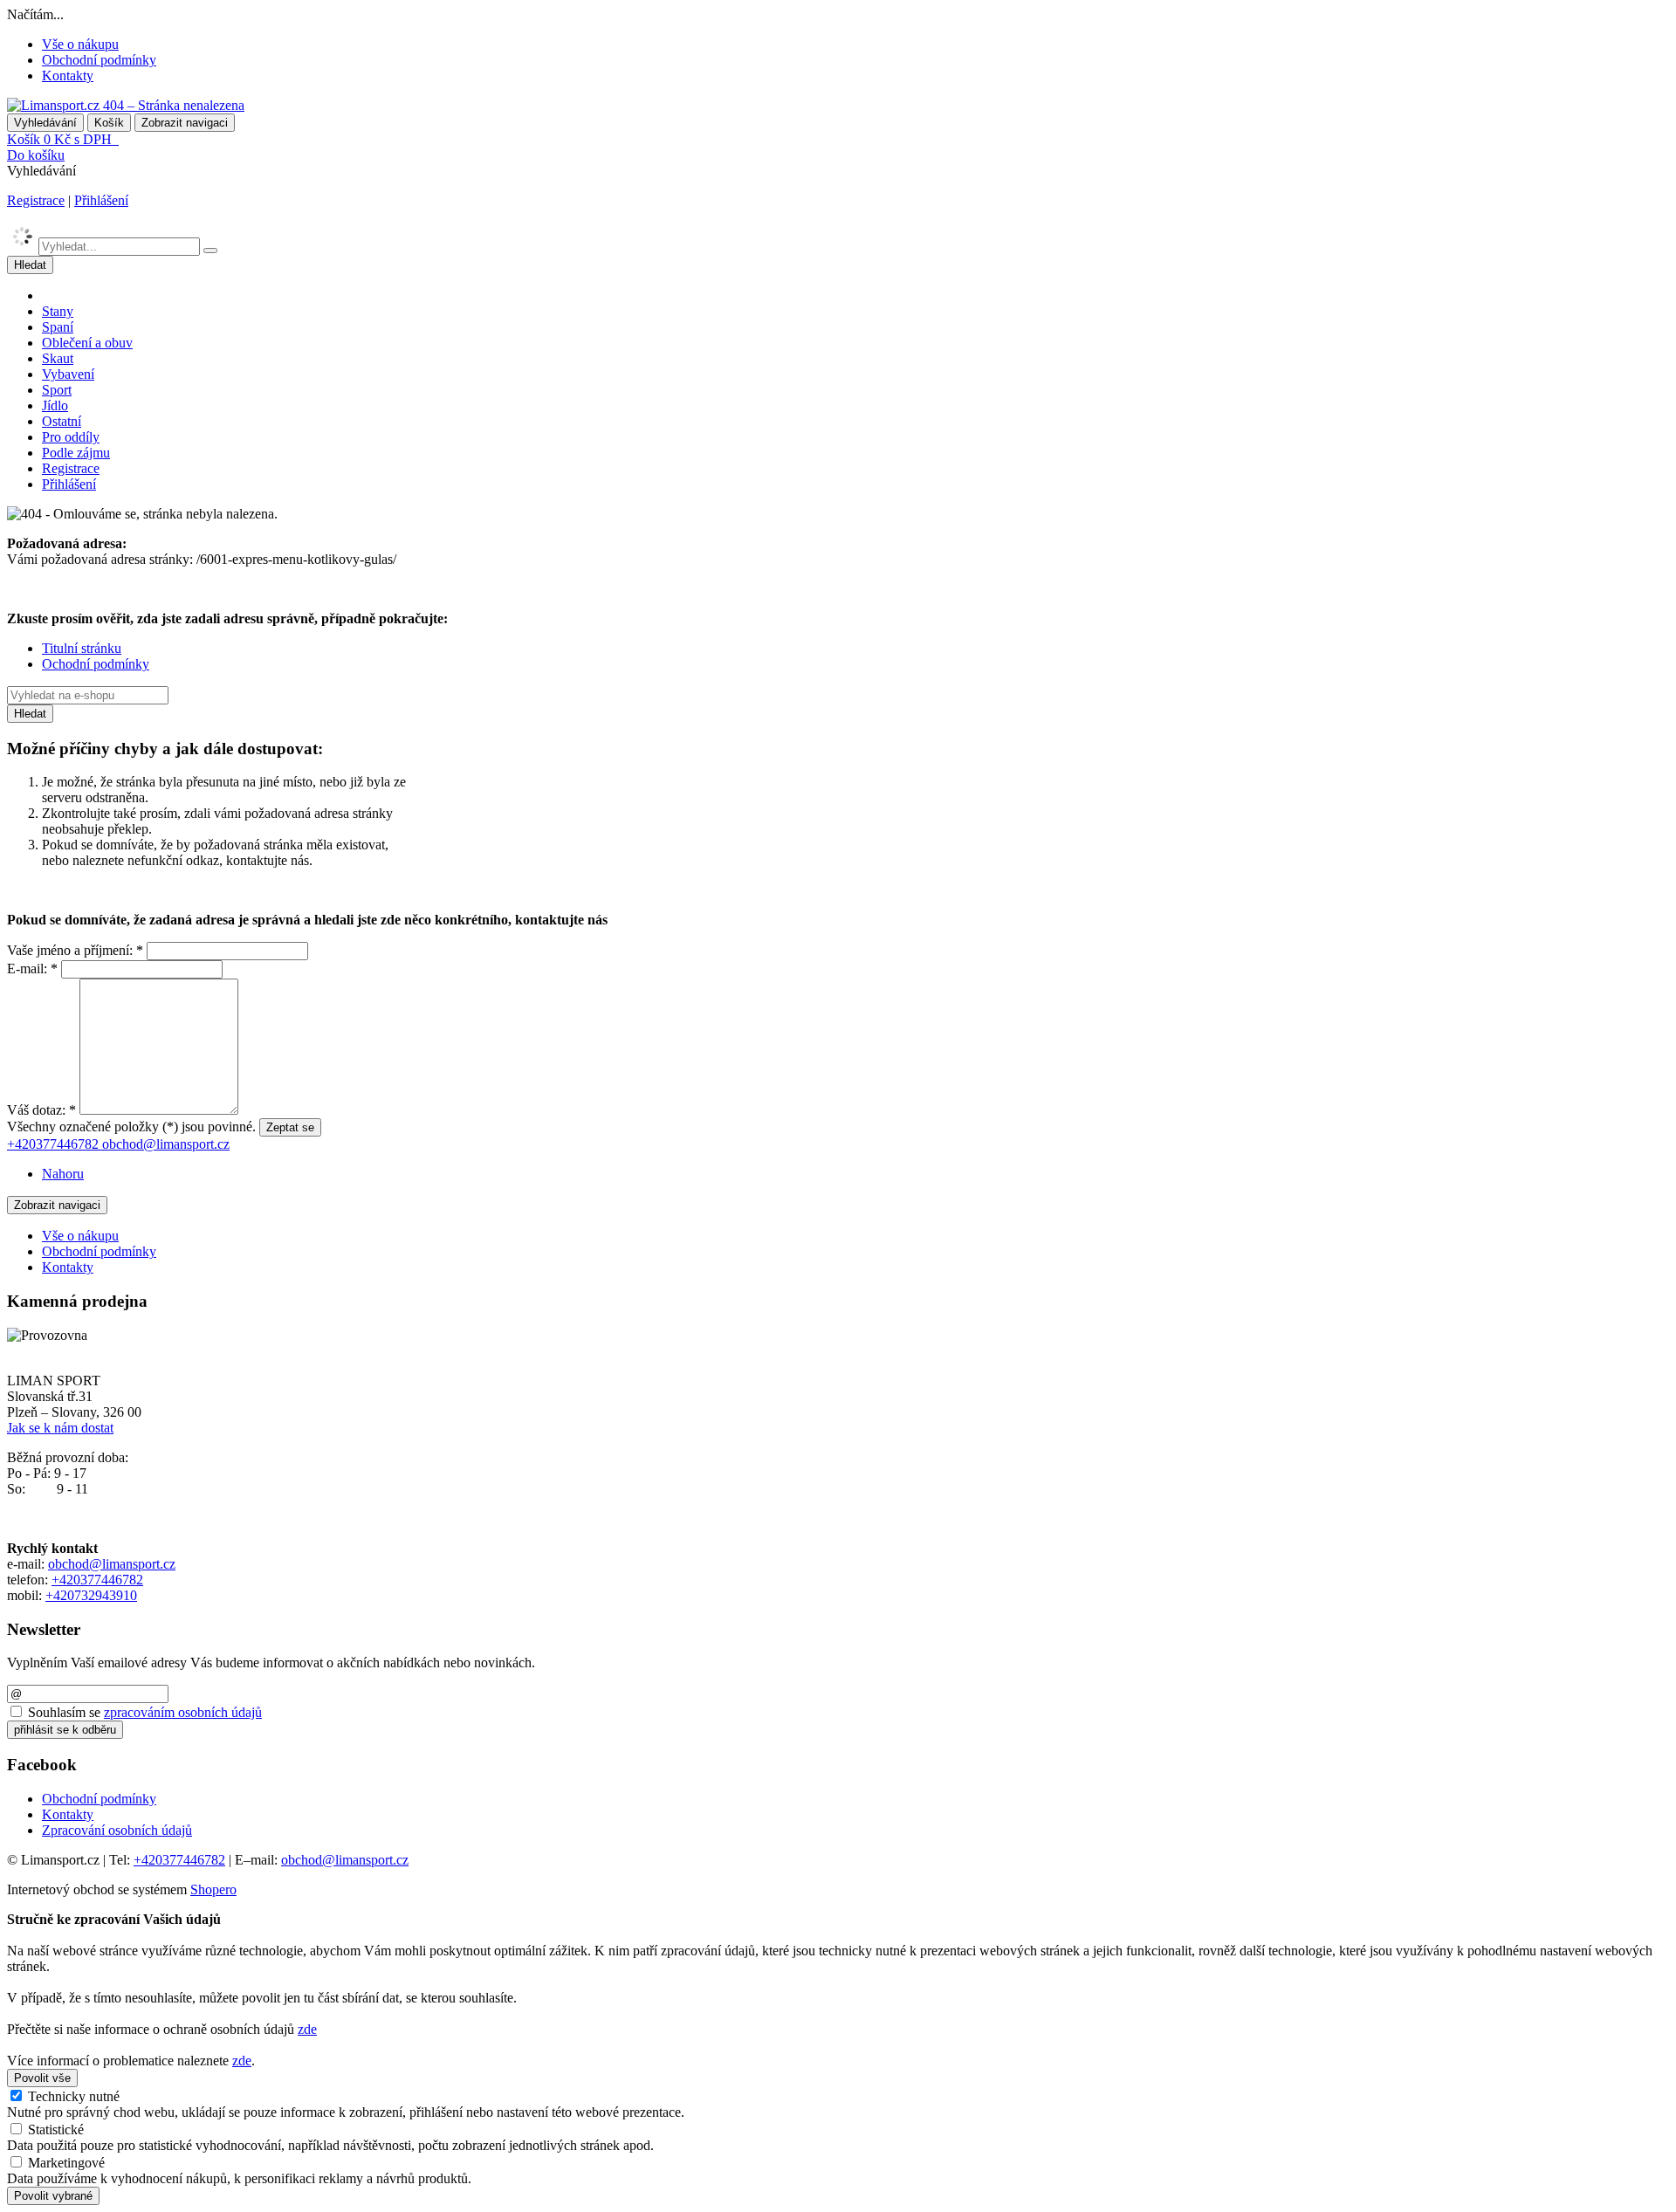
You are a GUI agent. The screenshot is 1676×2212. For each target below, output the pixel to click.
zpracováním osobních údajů (183, 1712)
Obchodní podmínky (99, 60)
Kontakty (68, 76)
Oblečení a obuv (87, 343)
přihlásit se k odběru (65, 1730)
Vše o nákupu (80, 44)
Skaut (58, 358)
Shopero (213, 1889)
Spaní (58, 327)
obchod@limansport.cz (112, 1564)
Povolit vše (42, 2078)
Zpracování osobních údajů (117, 1830)
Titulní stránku (82, 648)
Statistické (56, 2130)
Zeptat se (290, 1127)
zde (307, 2029)
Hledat (30, 265)
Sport (57, 390)
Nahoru (63, 1174)
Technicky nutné (74, 2096)
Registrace (36, 200)
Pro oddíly (71, 437)
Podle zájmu (76, 453)
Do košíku (36, 155)
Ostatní (62, 421)
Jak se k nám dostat (60, 1428)
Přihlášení (101, 200)
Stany (58, 311)
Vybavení (68, 374)
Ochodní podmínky (96, 664)
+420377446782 (97, 1580)
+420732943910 (91, 1595)
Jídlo (55, 405)
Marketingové (66, 2163)
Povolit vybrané (53, 2196)
